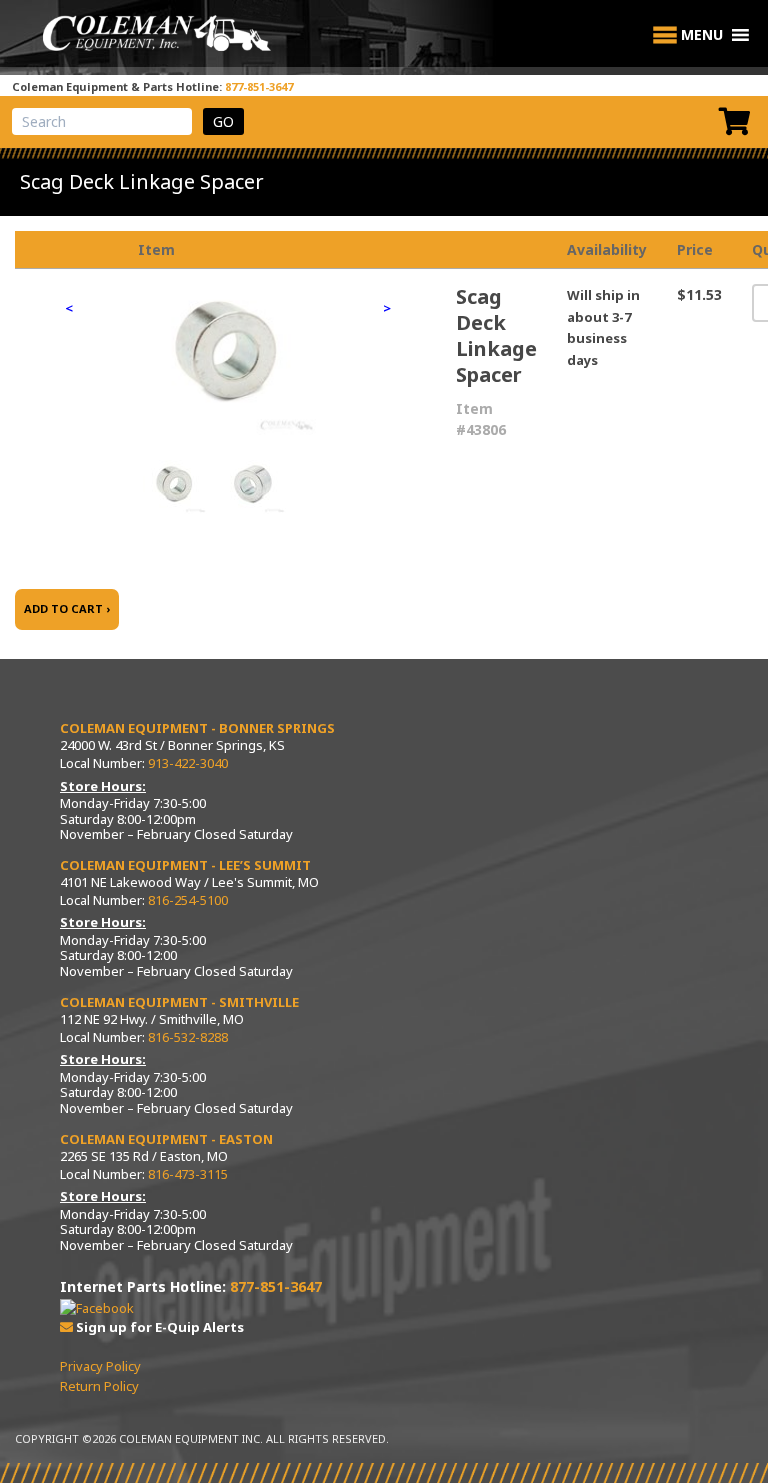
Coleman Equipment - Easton (166, 1139)
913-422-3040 (188, 763)
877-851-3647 (259, 86)
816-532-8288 (188, 1037)
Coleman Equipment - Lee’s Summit (185, 865)
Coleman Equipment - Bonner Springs (197, 728)
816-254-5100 (188, 900)
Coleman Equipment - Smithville (179, 1002)
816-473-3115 (188, 1174)
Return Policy (99, 1386)
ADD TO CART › (67, 608)
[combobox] (102, 121)
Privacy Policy (100, 1366)
